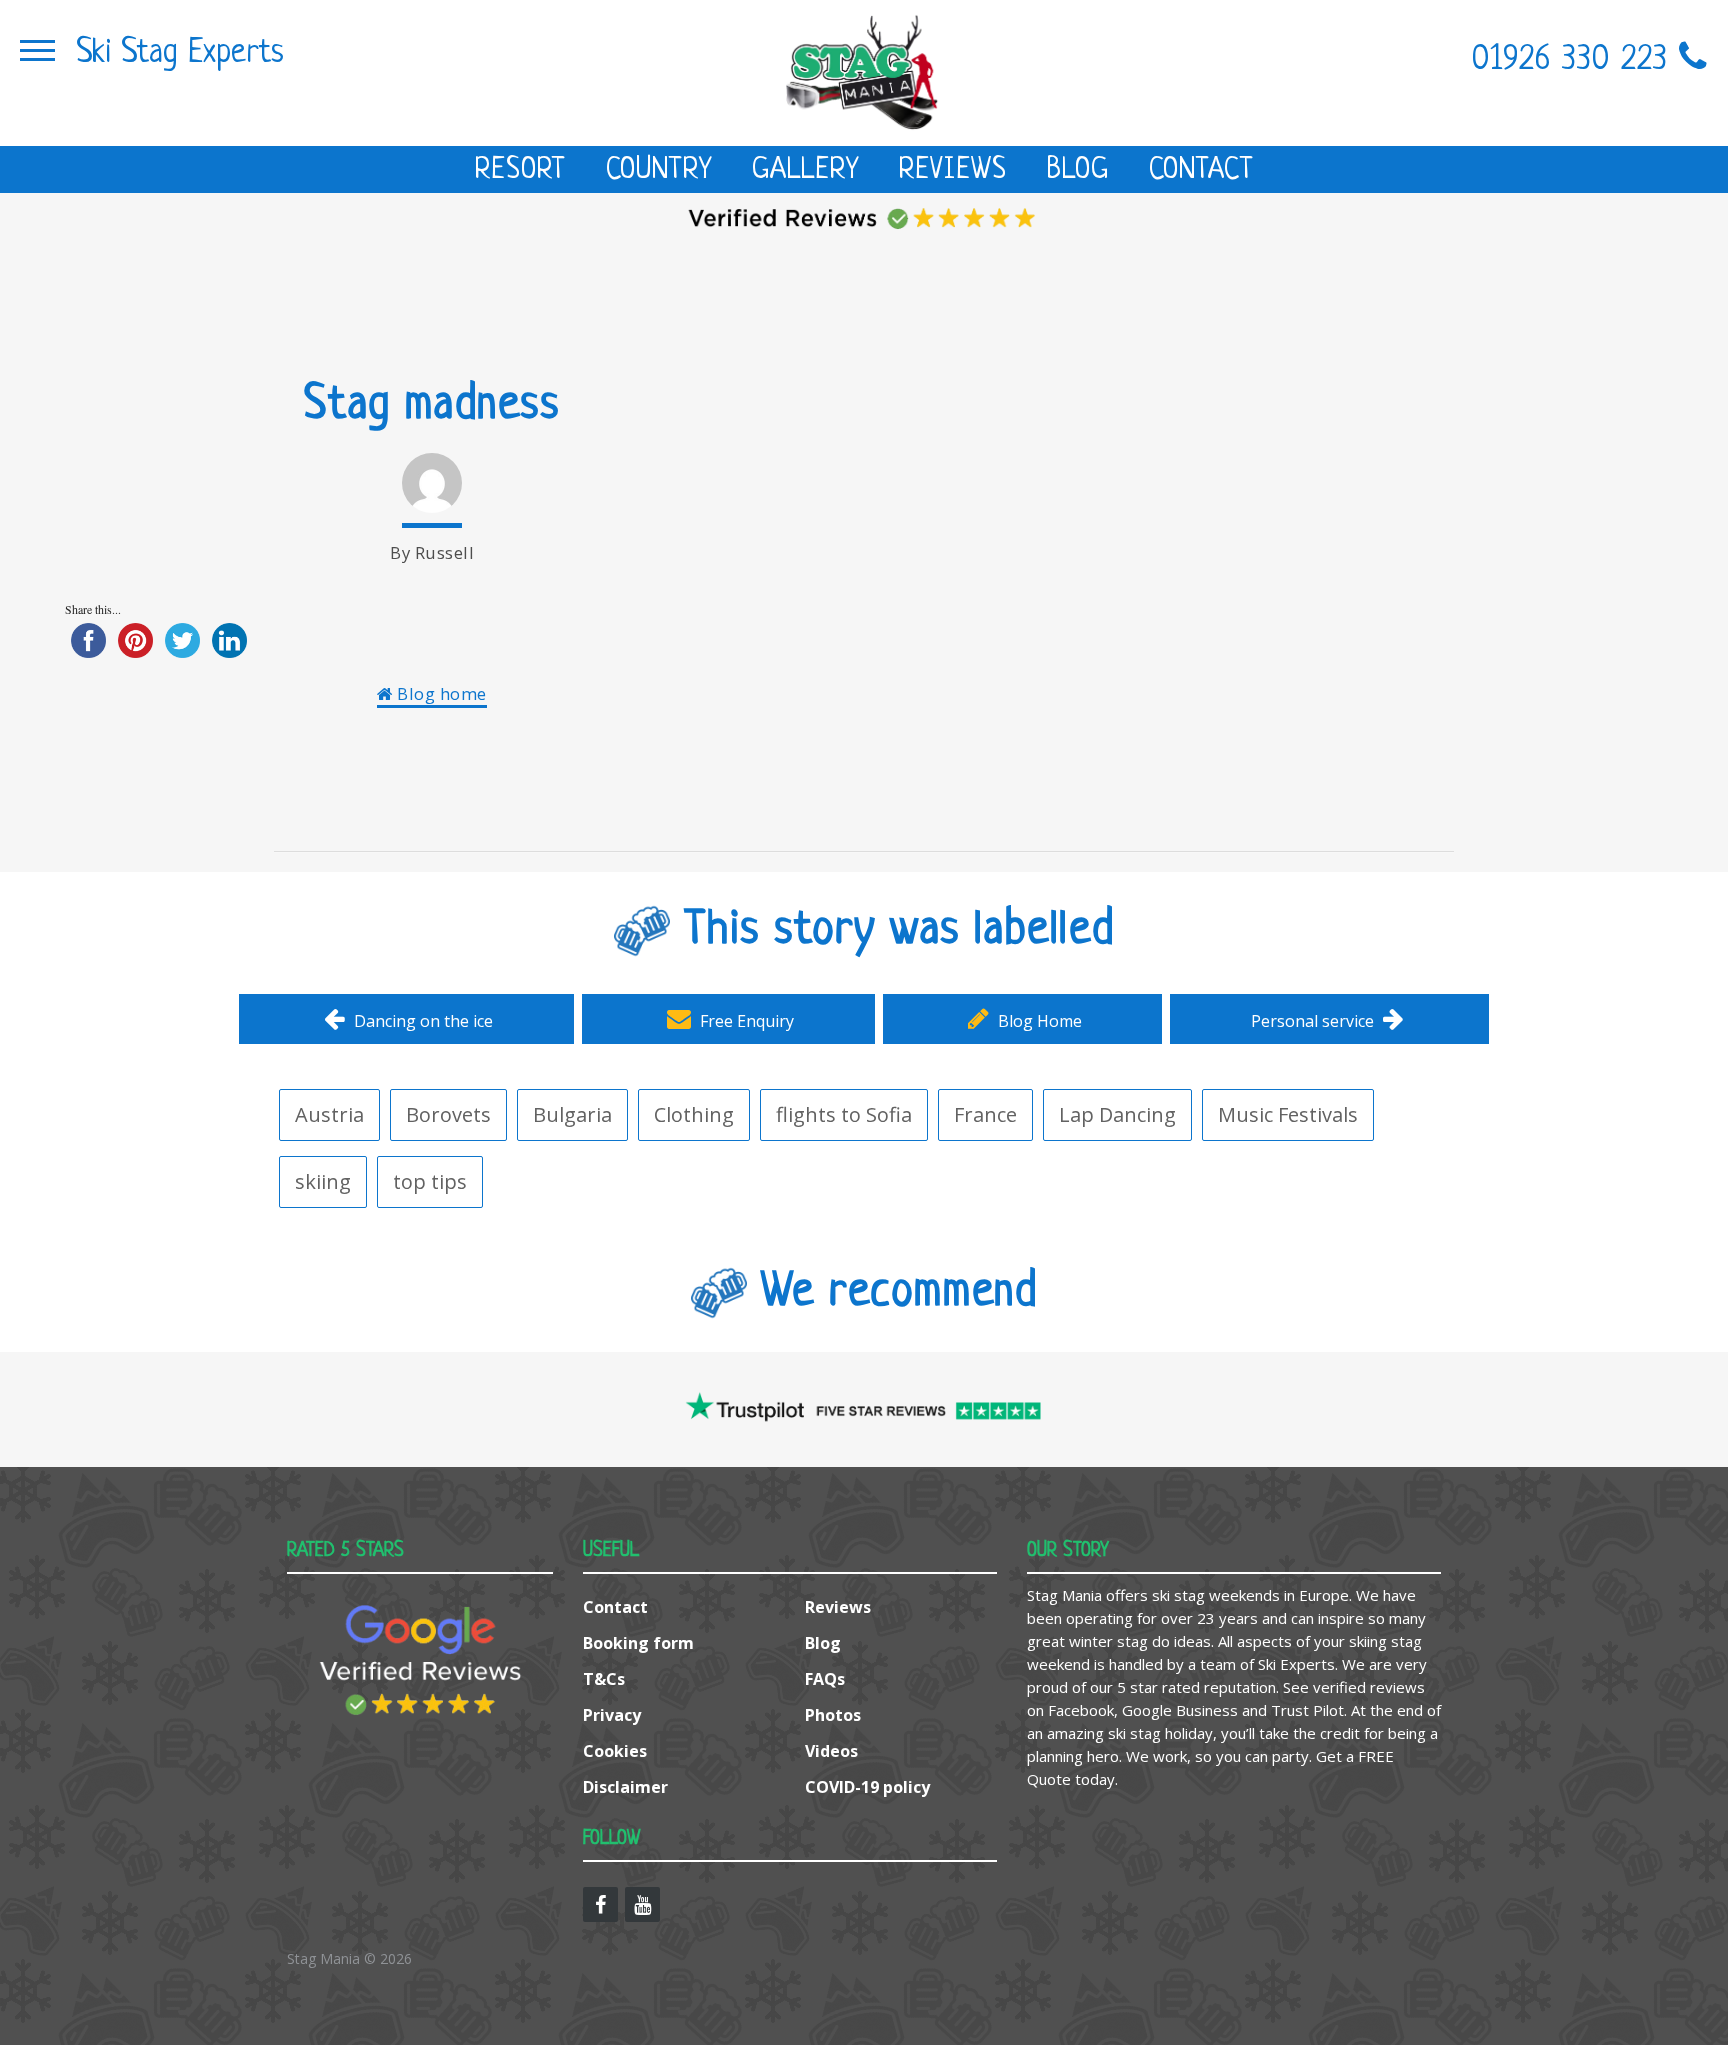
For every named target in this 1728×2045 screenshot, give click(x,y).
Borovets (448, 1114)
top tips (430, 1181)
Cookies (615, 1751)
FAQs (825, 1679)
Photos (833, 1715)
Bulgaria (572, 1114)
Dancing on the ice (421, 1021)
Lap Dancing (1117, 1114)
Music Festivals (1288, 1114)
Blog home (440, 693)
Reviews (953, 171)
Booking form (638, 1643)
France (985, 1114)
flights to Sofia (844, 1114)
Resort (520, 171)
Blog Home (1038, 1021)
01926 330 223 (1575, 60)
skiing (323, 1181)
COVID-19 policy (867, 1787)
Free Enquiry (745, 1021)
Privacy (612, 1715)
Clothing (694, 1114)
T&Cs (604, 1679)
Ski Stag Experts (180, 54)
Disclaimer (625, 1787)
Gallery (805, 171)
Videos (831, 1751)
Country (659, 171)
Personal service (1314, 1021)
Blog (1078, 171)
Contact (1201, 171)
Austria (329, 1114)
